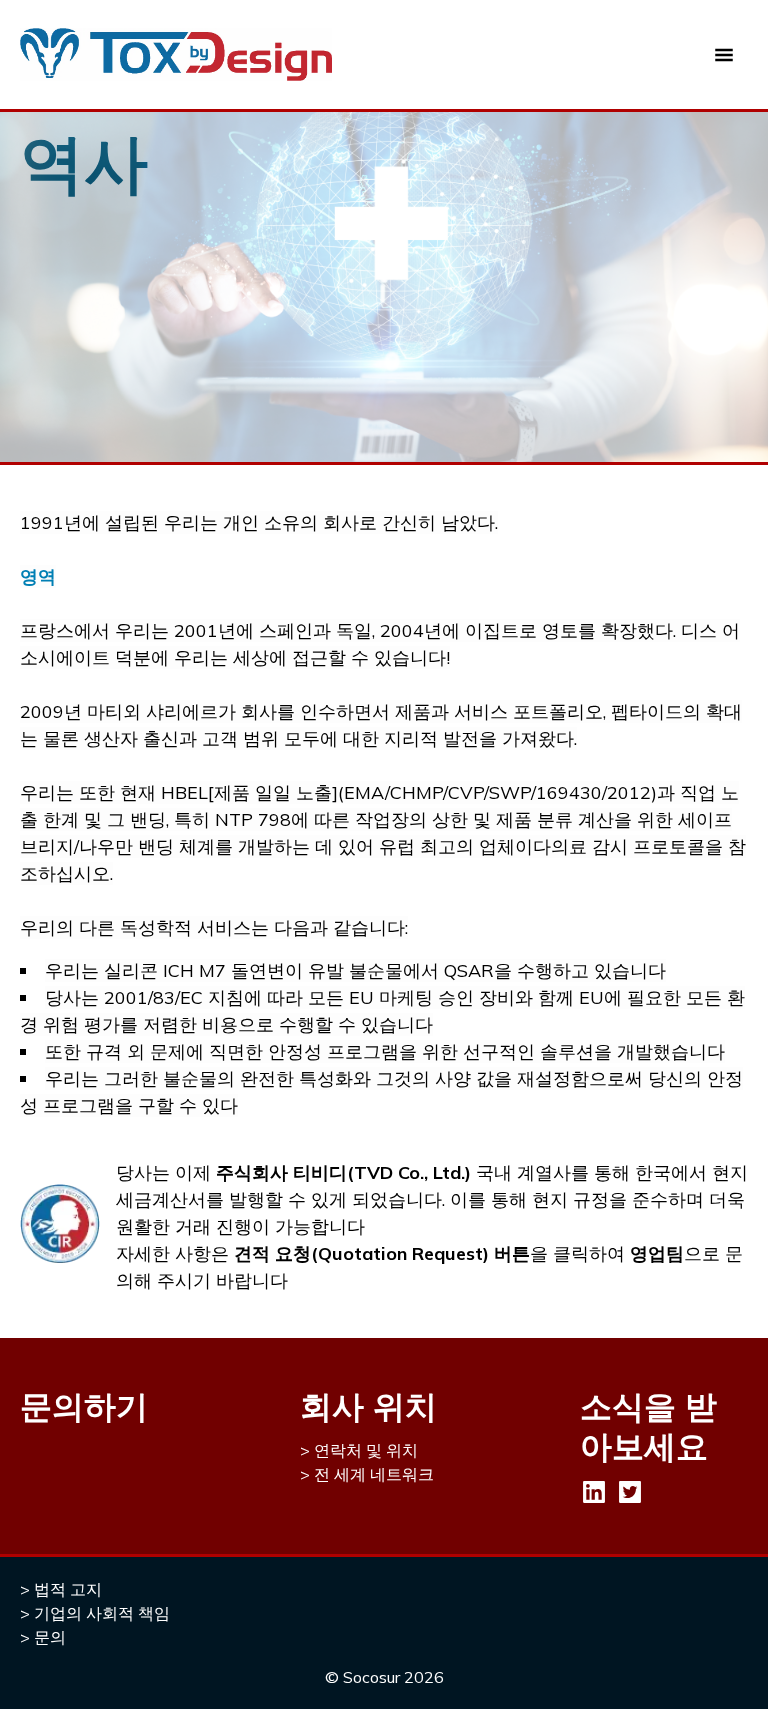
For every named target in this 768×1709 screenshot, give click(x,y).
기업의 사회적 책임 (102, 1613)
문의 (50, 1637)
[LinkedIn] (594, 1492)
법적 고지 (68, 1589)
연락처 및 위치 (366, 1450)
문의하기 (84, 1406)
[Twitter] (630, 1492)
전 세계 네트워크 (374, 1474)
